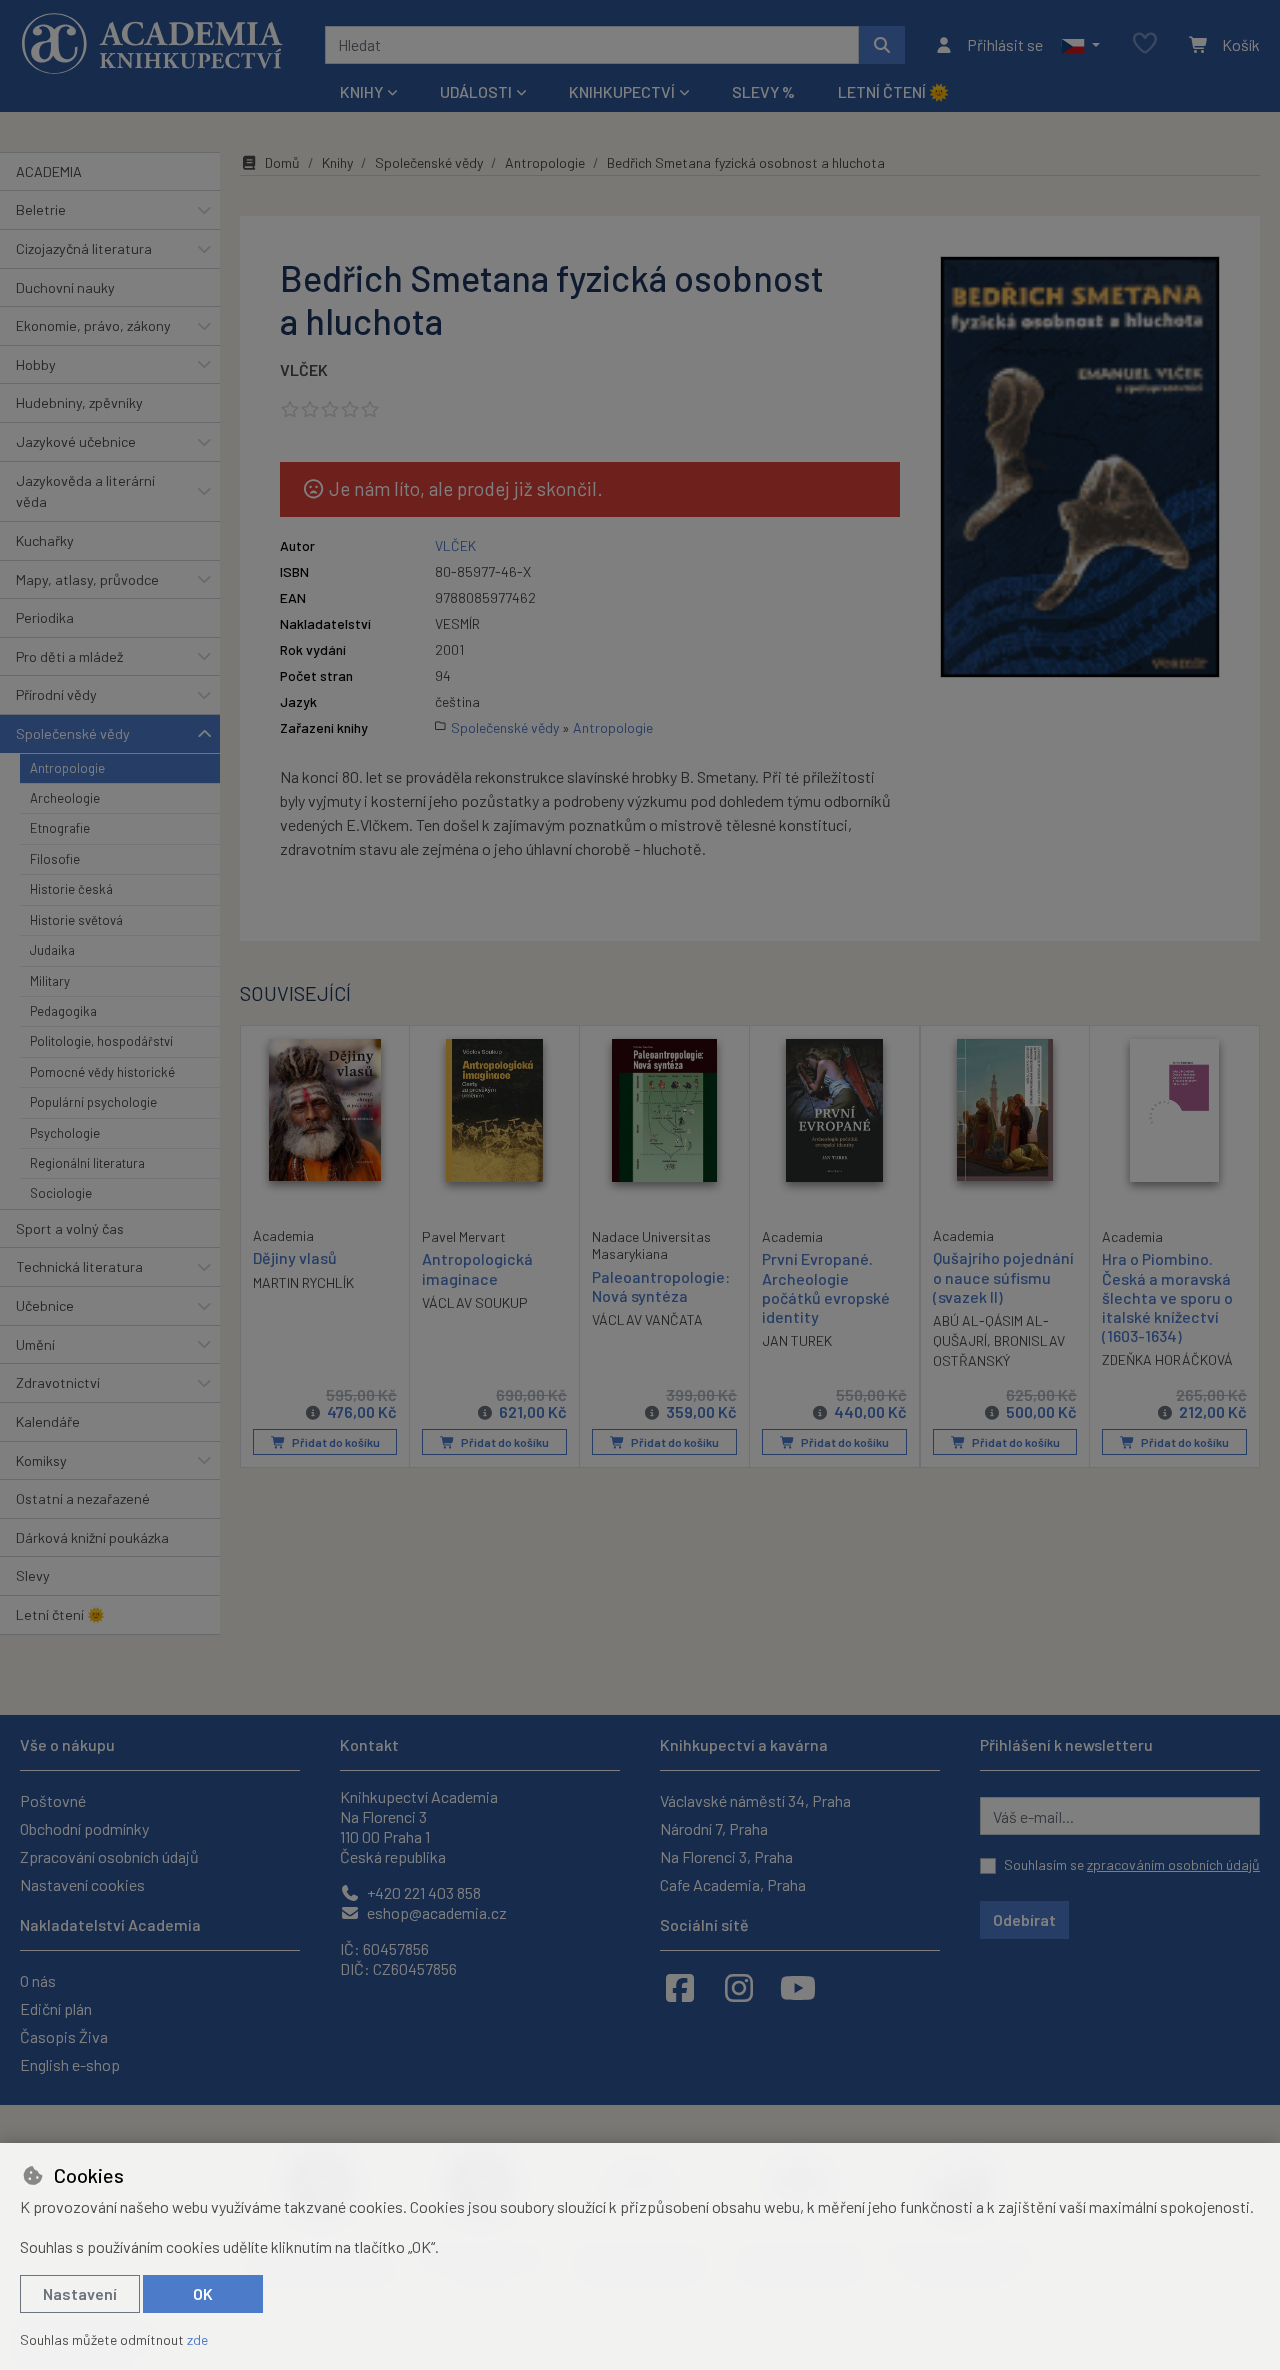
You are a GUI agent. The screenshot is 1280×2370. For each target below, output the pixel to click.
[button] (1080, 45)
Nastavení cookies (82, 1884)
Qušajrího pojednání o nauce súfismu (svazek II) (1003, 1276)
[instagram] (739, 1987)
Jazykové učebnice (76, 441)
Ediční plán (56, 2008)
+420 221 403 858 (422, 1892)
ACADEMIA (49, 171)
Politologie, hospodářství (101, 1041)
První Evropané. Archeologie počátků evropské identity (826, 1287)
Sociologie (61, 1193)
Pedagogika (63, 1011)
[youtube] (798, 1987)
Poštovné (53, 1800)
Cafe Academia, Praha (733, 1884)
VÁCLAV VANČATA (647, 1319)
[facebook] (680, 1987)
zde (197, 2339)
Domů (282, 162)
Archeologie (65, 798)
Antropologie (67, 768)
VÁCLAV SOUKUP (475, 1302)
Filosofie (55, 859)
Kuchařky (45, 540)
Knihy (337, 162)
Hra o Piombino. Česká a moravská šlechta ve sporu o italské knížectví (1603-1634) (1167, 1297)
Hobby (36, 364)
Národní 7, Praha (714, 1828)
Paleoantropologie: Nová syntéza (661, 1286)
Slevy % (763, 91)
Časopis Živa (64, 2036)
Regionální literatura (87, 1163)
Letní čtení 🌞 (893, 91)
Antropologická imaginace (477, 1268)
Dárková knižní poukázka (92, 1537)
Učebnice (45, 1305)
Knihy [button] (361, 91)
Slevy (33, 1575)
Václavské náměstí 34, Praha (755, 1800)
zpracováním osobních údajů (1173, 1864)
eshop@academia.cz (435, 1912)
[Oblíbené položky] (1145, 44)
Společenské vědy (73, 733)
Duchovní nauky (65, 287)
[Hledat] (882, 45)
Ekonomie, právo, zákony (93, 325)
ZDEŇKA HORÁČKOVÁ (1167, 1359)
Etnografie (60, 828)
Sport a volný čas (70, 1228)
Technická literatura (79, 1266)
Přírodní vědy (56, 694)
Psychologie (65, 1133)
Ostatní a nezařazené (83, 1498)
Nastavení (80, 2293)
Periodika (45, 617)
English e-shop (70, 2064)
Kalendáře (48, 1421)
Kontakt (369, 1744)
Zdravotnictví (58, 1382)
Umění (35, 1344)
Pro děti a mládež (69, 656)
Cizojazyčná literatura (84, 248)
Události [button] (476, 91)
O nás (38, 1980)
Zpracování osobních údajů (109, 1856)
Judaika (52, 950)
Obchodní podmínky (84, 1828)
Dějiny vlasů (295, 1257)
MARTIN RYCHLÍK (303, 1282)
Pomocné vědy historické (102, 1072)
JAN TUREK (797, 1340)
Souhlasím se (1132, 1864)
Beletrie (41, 209)
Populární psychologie (93, 1102)
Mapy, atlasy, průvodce (87, 579)
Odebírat (1024, 1919)
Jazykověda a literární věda (85, 491)
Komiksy (41, 1460)
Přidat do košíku (335, 1442)
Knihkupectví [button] (622, 91)
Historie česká (71, 889)
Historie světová (76, 920)
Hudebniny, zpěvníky (79, 402)
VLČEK (304, 369)
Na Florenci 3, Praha (726, 1856)
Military (50, 981)
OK (203, 2293)
